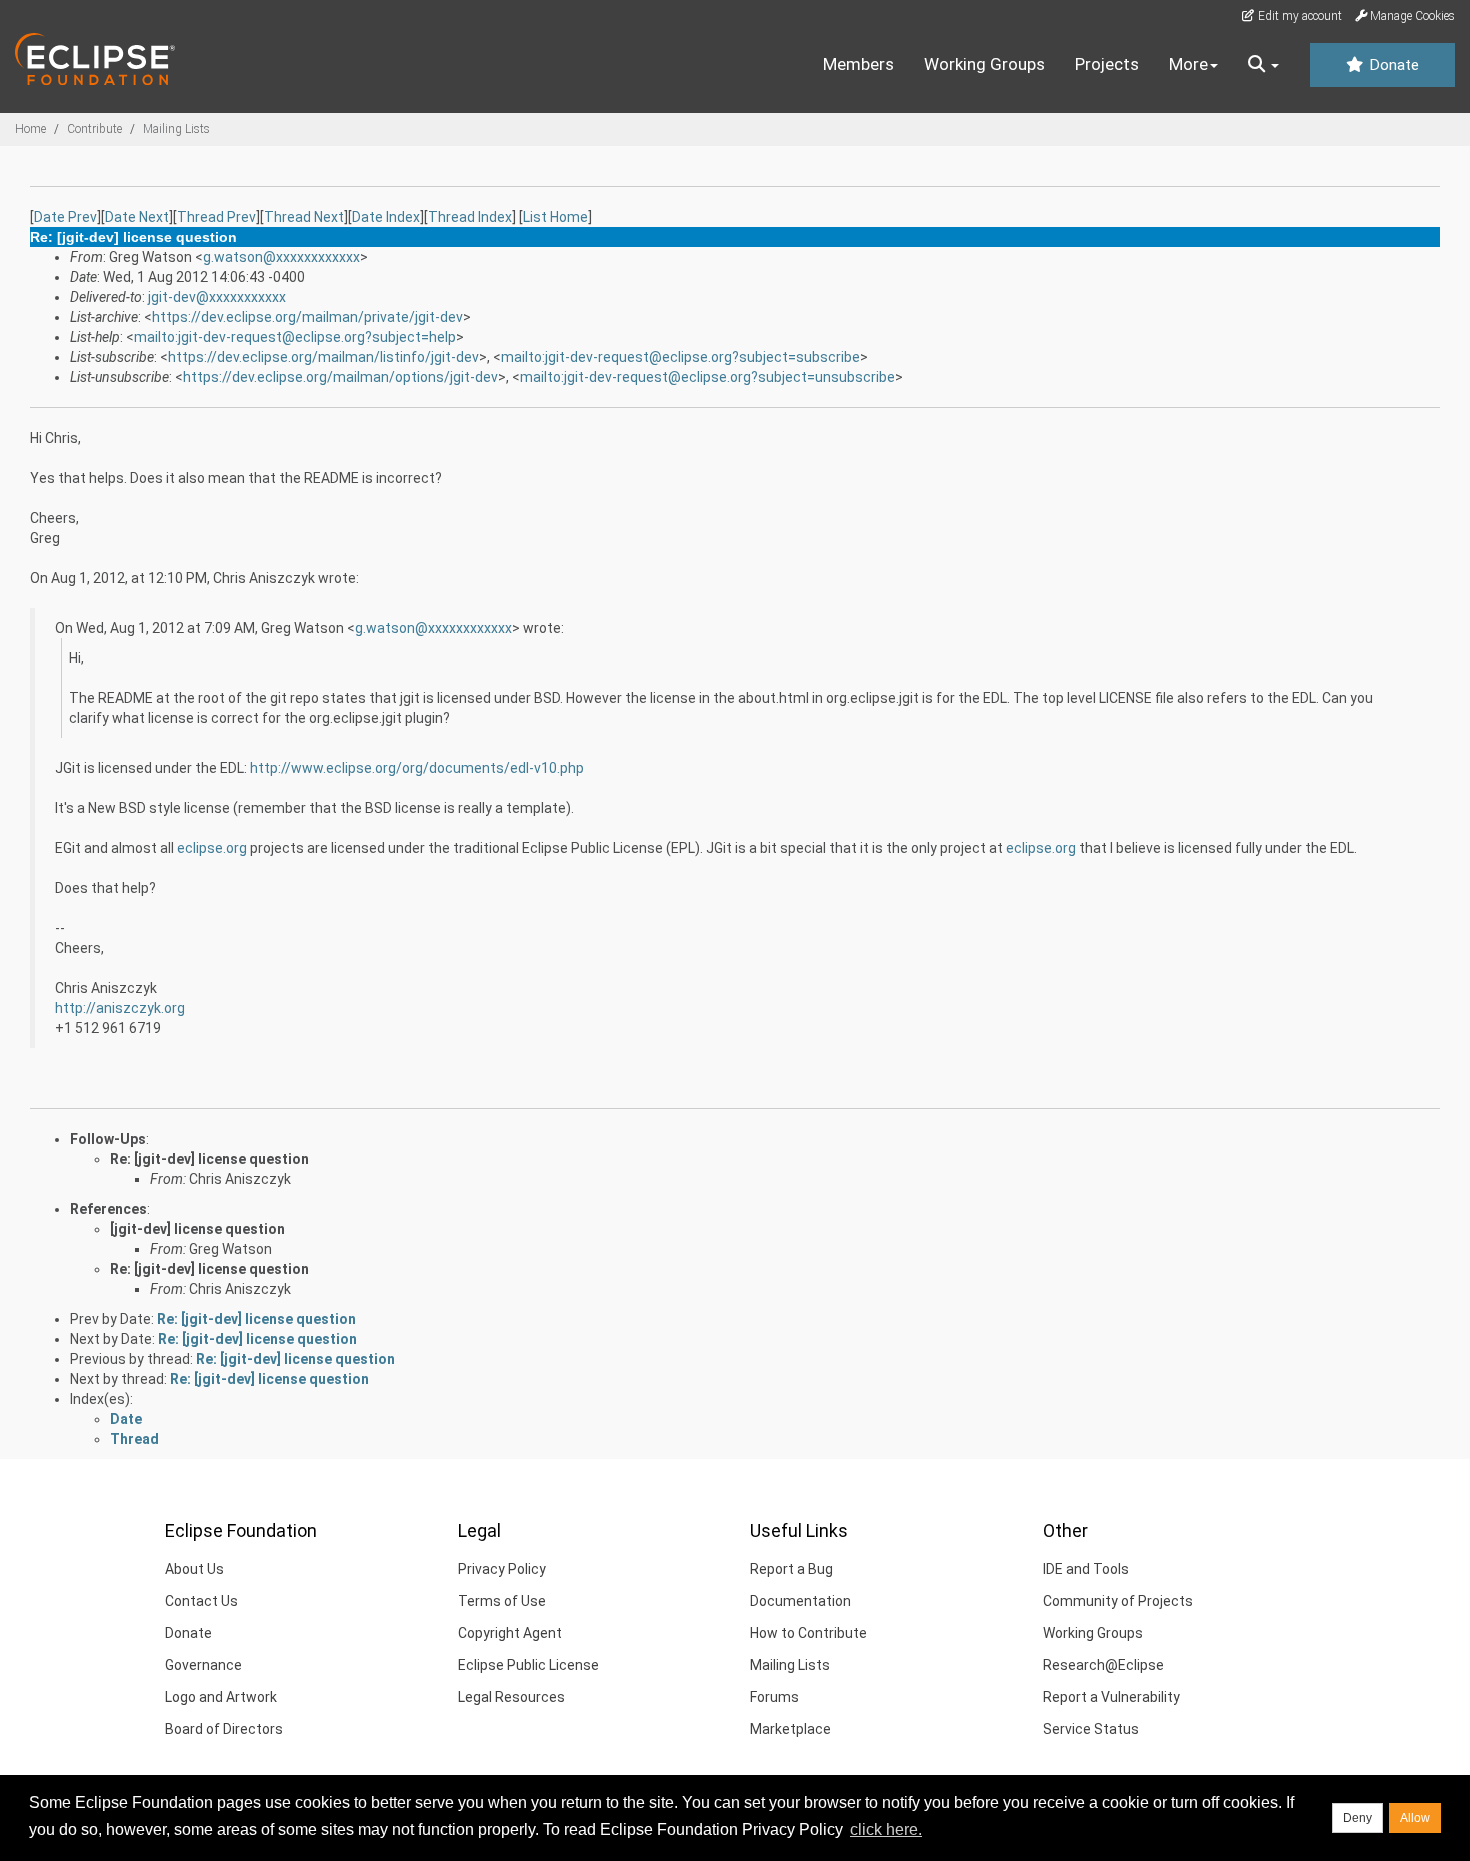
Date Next (137, 217)
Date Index (386, 217)
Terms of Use (502, 1601)
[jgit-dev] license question (197, 1229)
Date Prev (65, 217)
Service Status (1091, 1729)
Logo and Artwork (221, 1697)
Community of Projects (1118, 1601)
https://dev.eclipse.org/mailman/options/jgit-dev (340, 377)
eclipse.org (212, 848)
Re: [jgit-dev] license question (209, 1159)
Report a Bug (791, 1569)
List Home (555, 217)
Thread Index (470, 217)
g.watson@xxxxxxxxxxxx (281, 257)
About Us (194, 1569)
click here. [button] (886, 1829)
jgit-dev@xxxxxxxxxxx (217, 297)
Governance (203, 1665)
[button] (1263, 65)
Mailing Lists (176, 129)
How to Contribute (808, 1633)
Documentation (800, 1601)
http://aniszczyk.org (120, 1008)
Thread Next (304, 217)
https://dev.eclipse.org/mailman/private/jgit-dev (307, 317)
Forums (774, 1697)
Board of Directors (224, 1729)
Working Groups (984, 64)
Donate (1392, 65)
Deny (1357, 1818)
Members (858, 64)
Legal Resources (511, 1697)
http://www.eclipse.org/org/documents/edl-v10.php (417, 768)
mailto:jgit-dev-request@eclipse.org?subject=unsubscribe (707, 377)
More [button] (1188, 64)
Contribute (94, 129)
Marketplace (790, 1729)
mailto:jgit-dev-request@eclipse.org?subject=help (295, 337)
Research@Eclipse (1103, 1665)
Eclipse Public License (528, 1665)
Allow (1415, 1818)
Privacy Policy (502, 1569)
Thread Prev (216, 217)
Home (30, 129)
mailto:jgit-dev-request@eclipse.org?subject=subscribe (680, 357)
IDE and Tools (1086, 1569)
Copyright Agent (510, 1633)
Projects (1107, 64)
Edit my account (1298, 16)
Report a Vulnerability (1111, 1697)
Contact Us (201, 1601)
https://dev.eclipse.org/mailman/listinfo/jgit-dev (323, 357)
